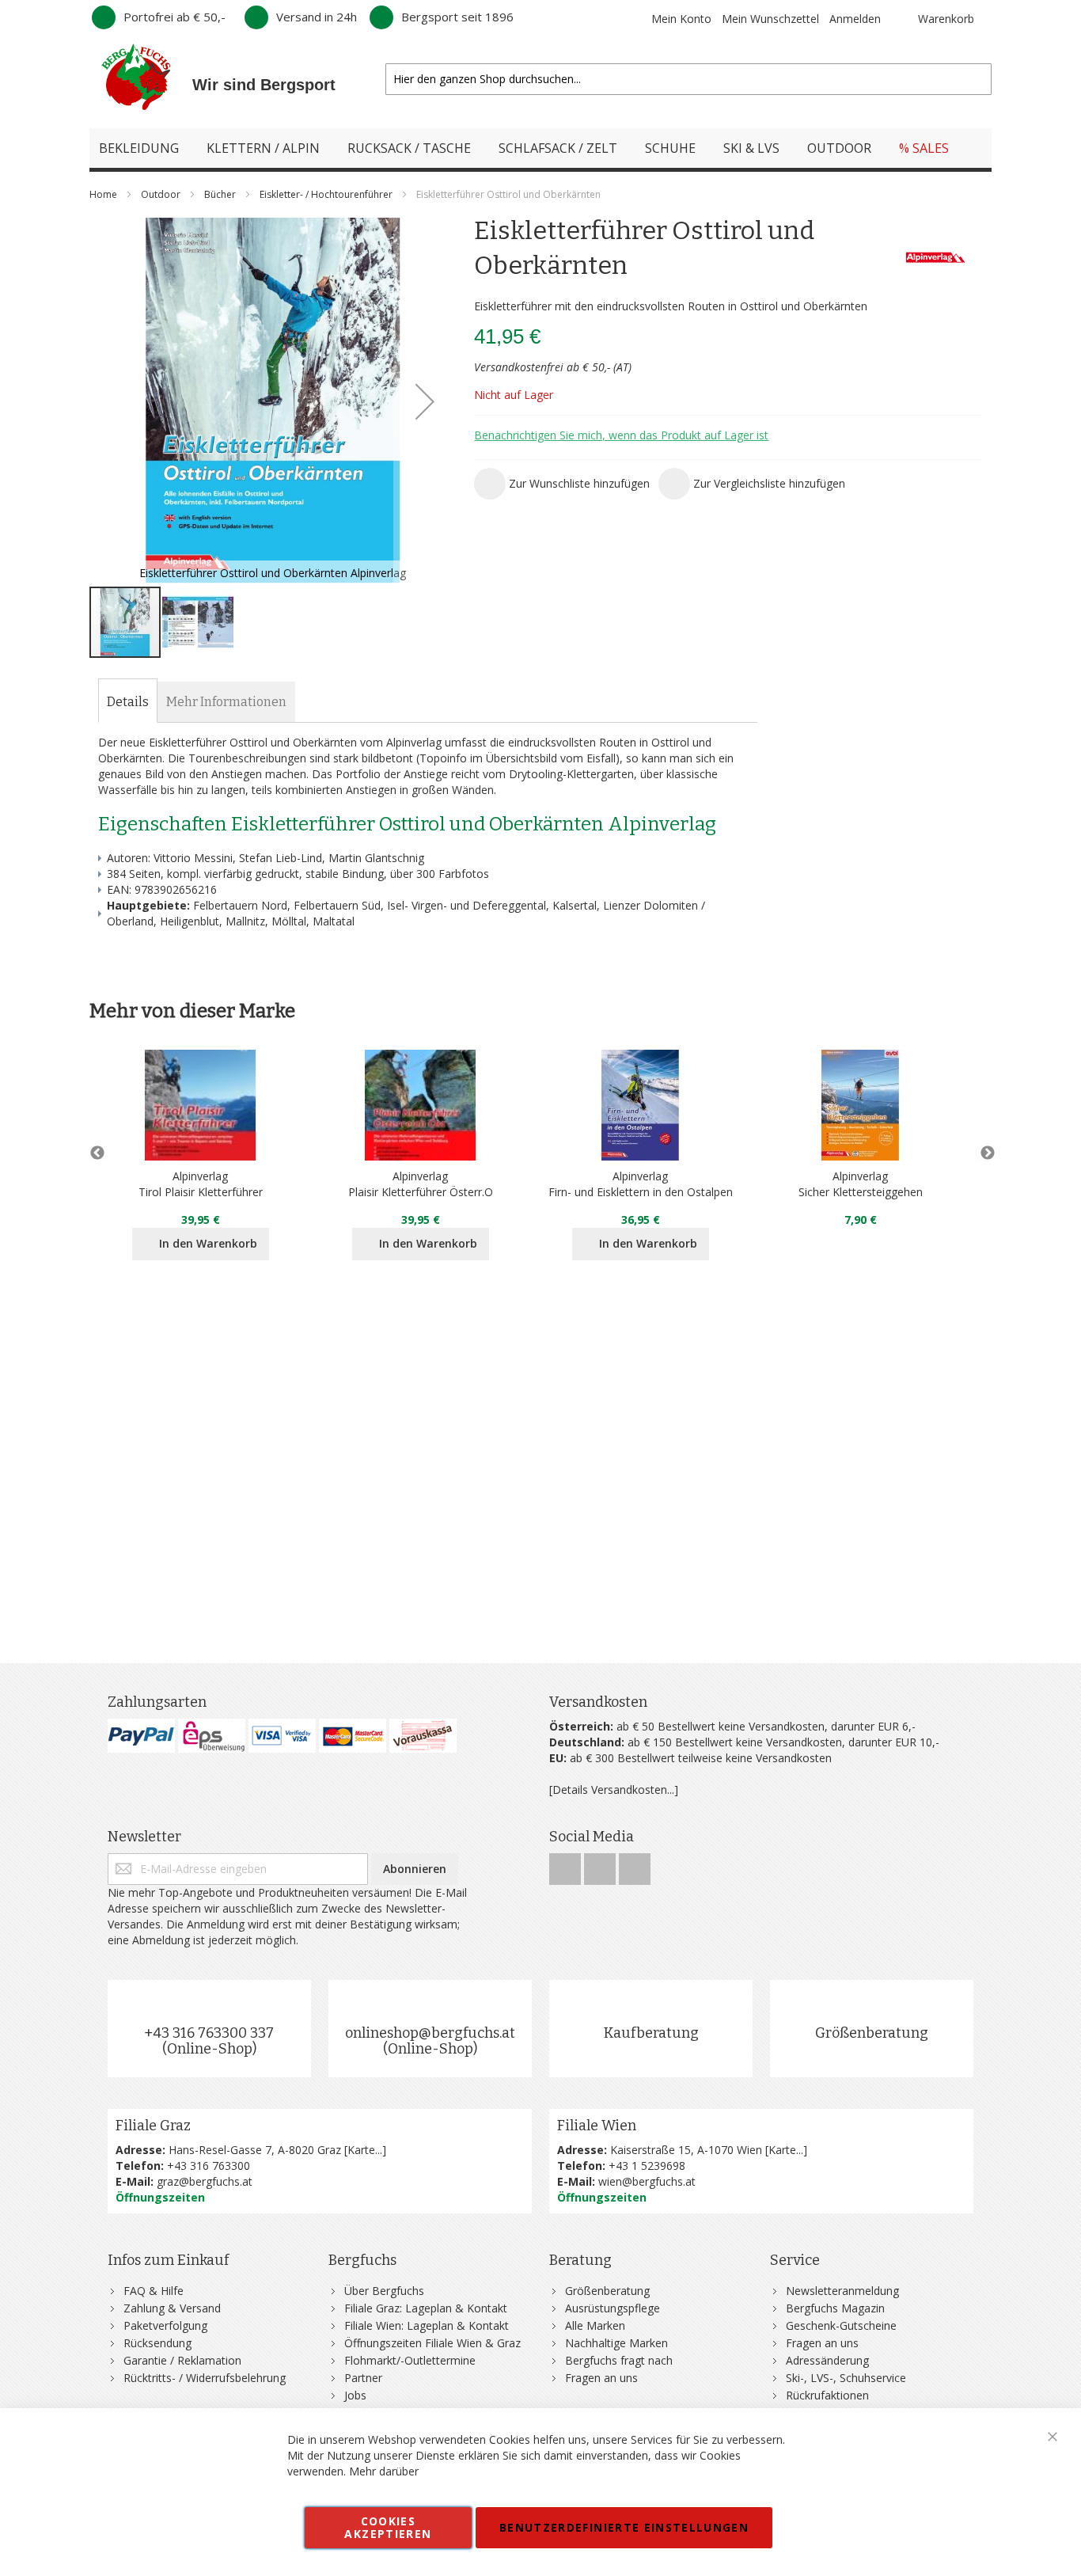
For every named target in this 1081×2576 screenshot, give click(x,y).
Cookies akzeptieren (388, 2527)
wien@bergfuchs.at (647, 2181)
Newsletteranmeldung (842, 2291)
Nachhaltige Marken (616, 2343)
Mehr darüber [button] (384, 2471)
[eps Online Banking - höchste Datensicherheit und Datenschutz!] (212, 1736)
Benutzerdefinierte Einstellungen (624, 2527)
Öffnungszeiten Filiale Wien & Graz (432, 2343)
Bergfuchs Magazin (835, 2308)
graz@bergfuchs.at (205, 2181)
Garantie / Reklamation (182, 2360)
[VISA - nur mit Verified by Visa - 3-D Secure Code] (282, 1736)
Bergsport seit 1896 (457, 17)
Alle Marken (595, 2325)
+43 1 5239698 (647, 2166)
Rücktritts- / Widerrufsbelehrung (205, 2378)
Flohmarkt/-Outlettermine (410, 2360)
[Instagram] (601, 1865)
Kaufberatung (651, 2033)
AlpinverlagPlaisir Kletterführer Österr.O (421, 1184)
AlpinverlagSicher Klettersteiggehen (861, 1184)
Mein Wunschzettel (770, 19)
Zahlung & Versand (172, 2308)
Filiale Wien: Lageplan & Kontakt (427, 2325)
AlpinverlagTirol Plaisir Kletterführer (201, 1184)
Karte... (365, 2150)
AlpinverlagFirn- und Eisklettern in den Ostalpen (641, 1184)
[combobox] (688, 79)
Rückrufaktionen (827, 2395)
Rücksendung (157, 2343)
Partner (363, 2378)
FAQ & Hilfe (154, 2291)
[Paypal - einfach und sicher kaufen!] (141, 1736)
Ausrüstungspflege (613, 2308)
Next (984, 1153)
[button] (425, 401)
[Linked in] (635, 1865)
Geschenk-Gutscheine (841, 2325)
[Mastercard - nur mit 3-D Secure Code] (353, 1736)
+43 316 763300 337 (209, 2033)
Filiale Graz (153, 2126)
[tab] (128, 702)
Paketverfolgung (165, 2325)
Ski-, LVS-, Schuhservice (846, 2378)
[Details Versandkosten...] (614, 1790)
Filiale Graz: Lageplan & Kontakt (426, 2308)
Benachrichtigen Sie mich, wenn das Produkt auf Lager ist (621, 435)
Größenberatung (872, 2033)
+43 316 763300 (209, 2166)
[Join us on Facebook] (567, 1865)
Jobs (355, 2395)
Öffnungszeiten (160, 2197)
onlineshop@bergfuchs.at (430, 2033)
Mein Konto (681, 19)
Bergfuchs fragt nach (619, 2360)
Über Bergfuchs (384, 2291)
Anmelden (855, 19)
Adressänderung (827, 2360)
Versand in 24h (317, 17)
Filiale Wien (597, 2126)
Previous (97, 1153)
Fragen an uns (601, 2378)
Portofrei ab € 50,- (174, 17)
